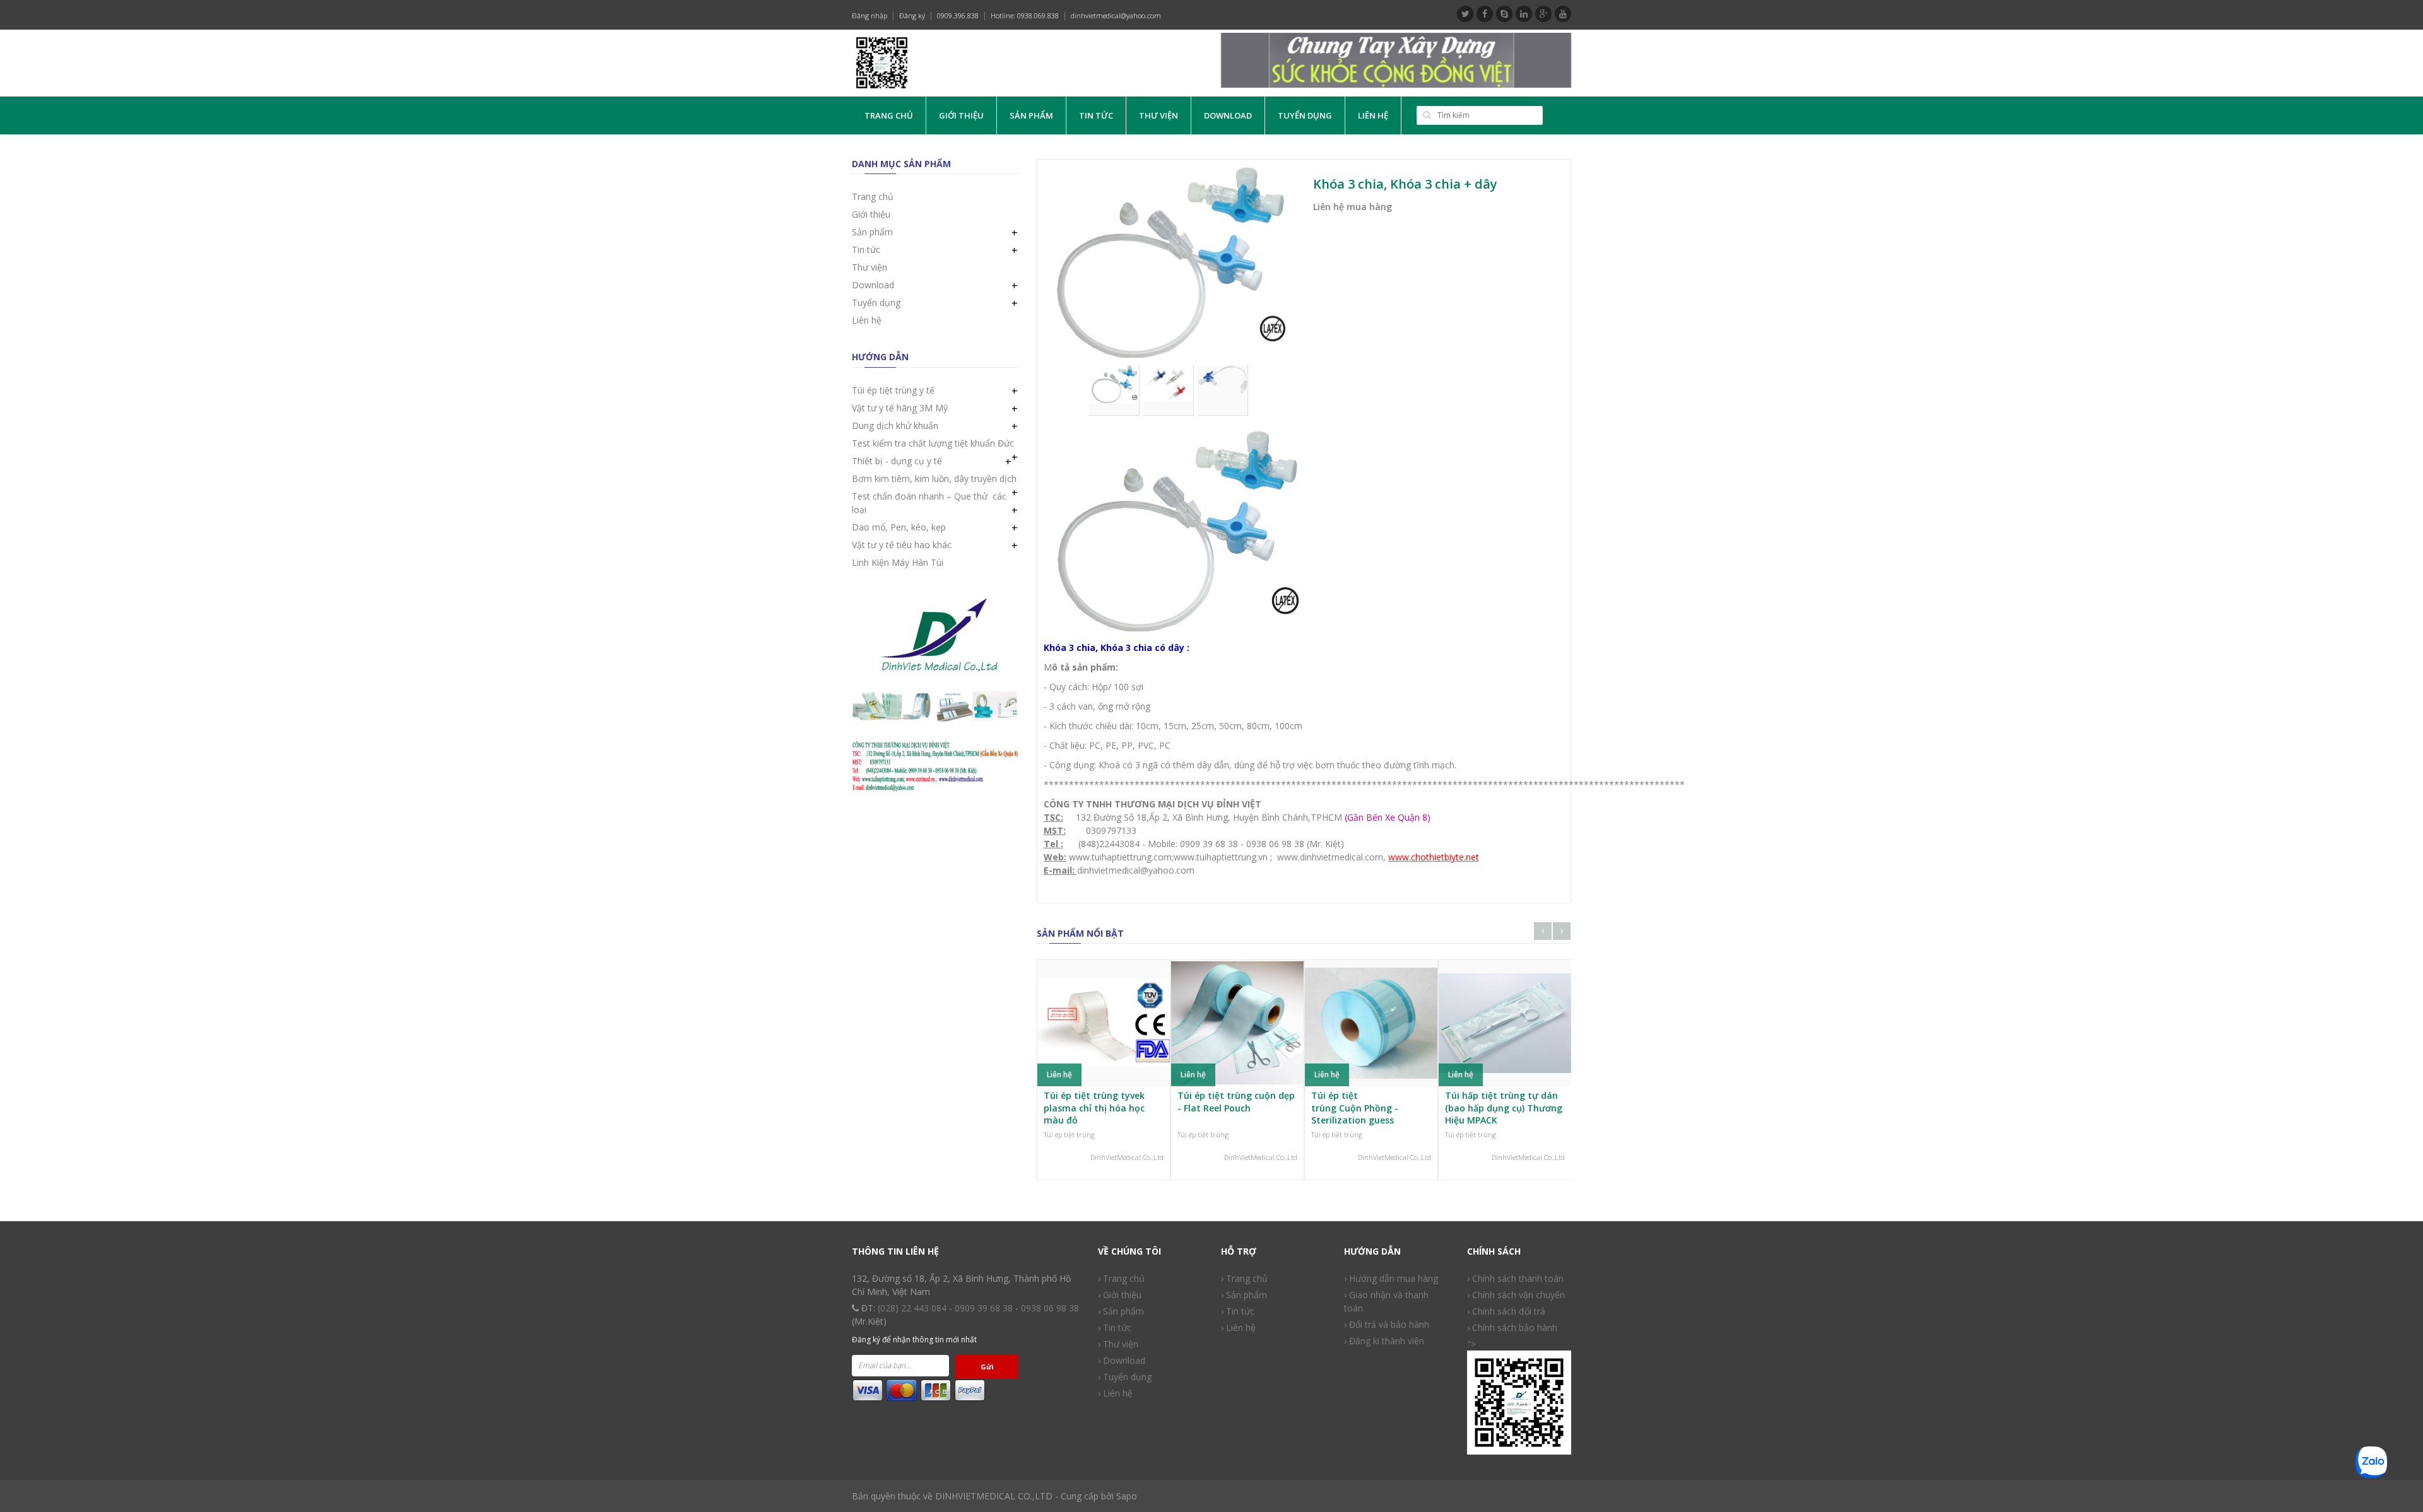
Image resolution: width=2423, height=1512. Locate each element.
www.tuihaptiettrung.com (1119, 857)
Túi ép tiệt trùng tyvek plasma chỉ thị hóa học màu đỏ (1094, 1108)
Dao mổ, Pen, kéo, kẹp (899, 527)
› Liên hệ (1238, 1327)
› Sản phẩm (1244, 1295)
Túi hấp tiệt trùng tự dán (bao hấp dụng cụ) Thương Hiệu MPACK (1504, 1108)
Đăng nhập (870, 15)
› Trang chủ (1121, 1278)
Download (1228, 115)
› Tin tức (1238, 1311)
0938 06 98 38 (1050, 1308)
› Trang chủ (1244, 1278)
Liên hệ (1373, 115)
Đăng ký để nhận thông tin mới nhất (914, 1339)
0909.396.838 (958, 15)
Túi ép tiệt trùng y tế (893, 390)
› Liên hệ (1115, 1393)
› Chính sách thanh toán (1515, 1278)
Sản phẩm (1031, 115)
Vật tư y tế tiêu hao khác (902, 545)
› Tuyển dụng (1125, 1377)
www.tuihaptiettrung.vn (1221, 857)
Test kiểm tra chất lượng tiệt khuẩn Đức (933, 443)
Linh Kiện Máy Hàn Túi (898, 562)
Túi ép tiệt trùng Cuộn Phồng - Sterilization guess (1355, 1108)
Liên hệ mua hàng (1353, 207)
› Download (1122, 1360)
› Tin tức (1115, 1327)
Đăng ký (912, 15)
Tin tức (1096, 115)
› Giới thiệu (1120, 1295)
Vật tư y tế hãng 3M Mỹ (900, 408)
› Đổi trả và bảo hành (1387, 1324)
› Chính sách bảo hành (1512, 1327)
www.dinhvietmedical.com (1330, 857)
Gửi (987, 1367)
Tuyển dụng (1305, 115)
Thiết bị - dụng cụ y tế (897, 461)
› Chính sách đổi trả (1506, 1311)
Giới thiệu (961, 115)
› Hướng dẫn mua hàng (1391, 1278)
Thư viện (1158, 115)
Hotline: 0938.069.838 (1025, 15)
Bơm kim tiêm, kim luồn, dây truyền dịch (934, 478)
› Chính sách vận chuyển (1516, 1295)
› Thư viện (1118, 1344)
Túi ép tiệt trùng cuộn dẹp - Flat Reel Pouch (1236, 1102)
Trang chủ (889, 115)
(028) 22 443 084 (912, 1308)
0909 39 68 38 (984, 1308)
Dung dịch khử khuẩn (895, 425)
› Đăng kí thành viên (1384, 1341)
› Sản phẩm (1121, 1311)
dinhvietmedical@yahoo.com (1116, 15)
